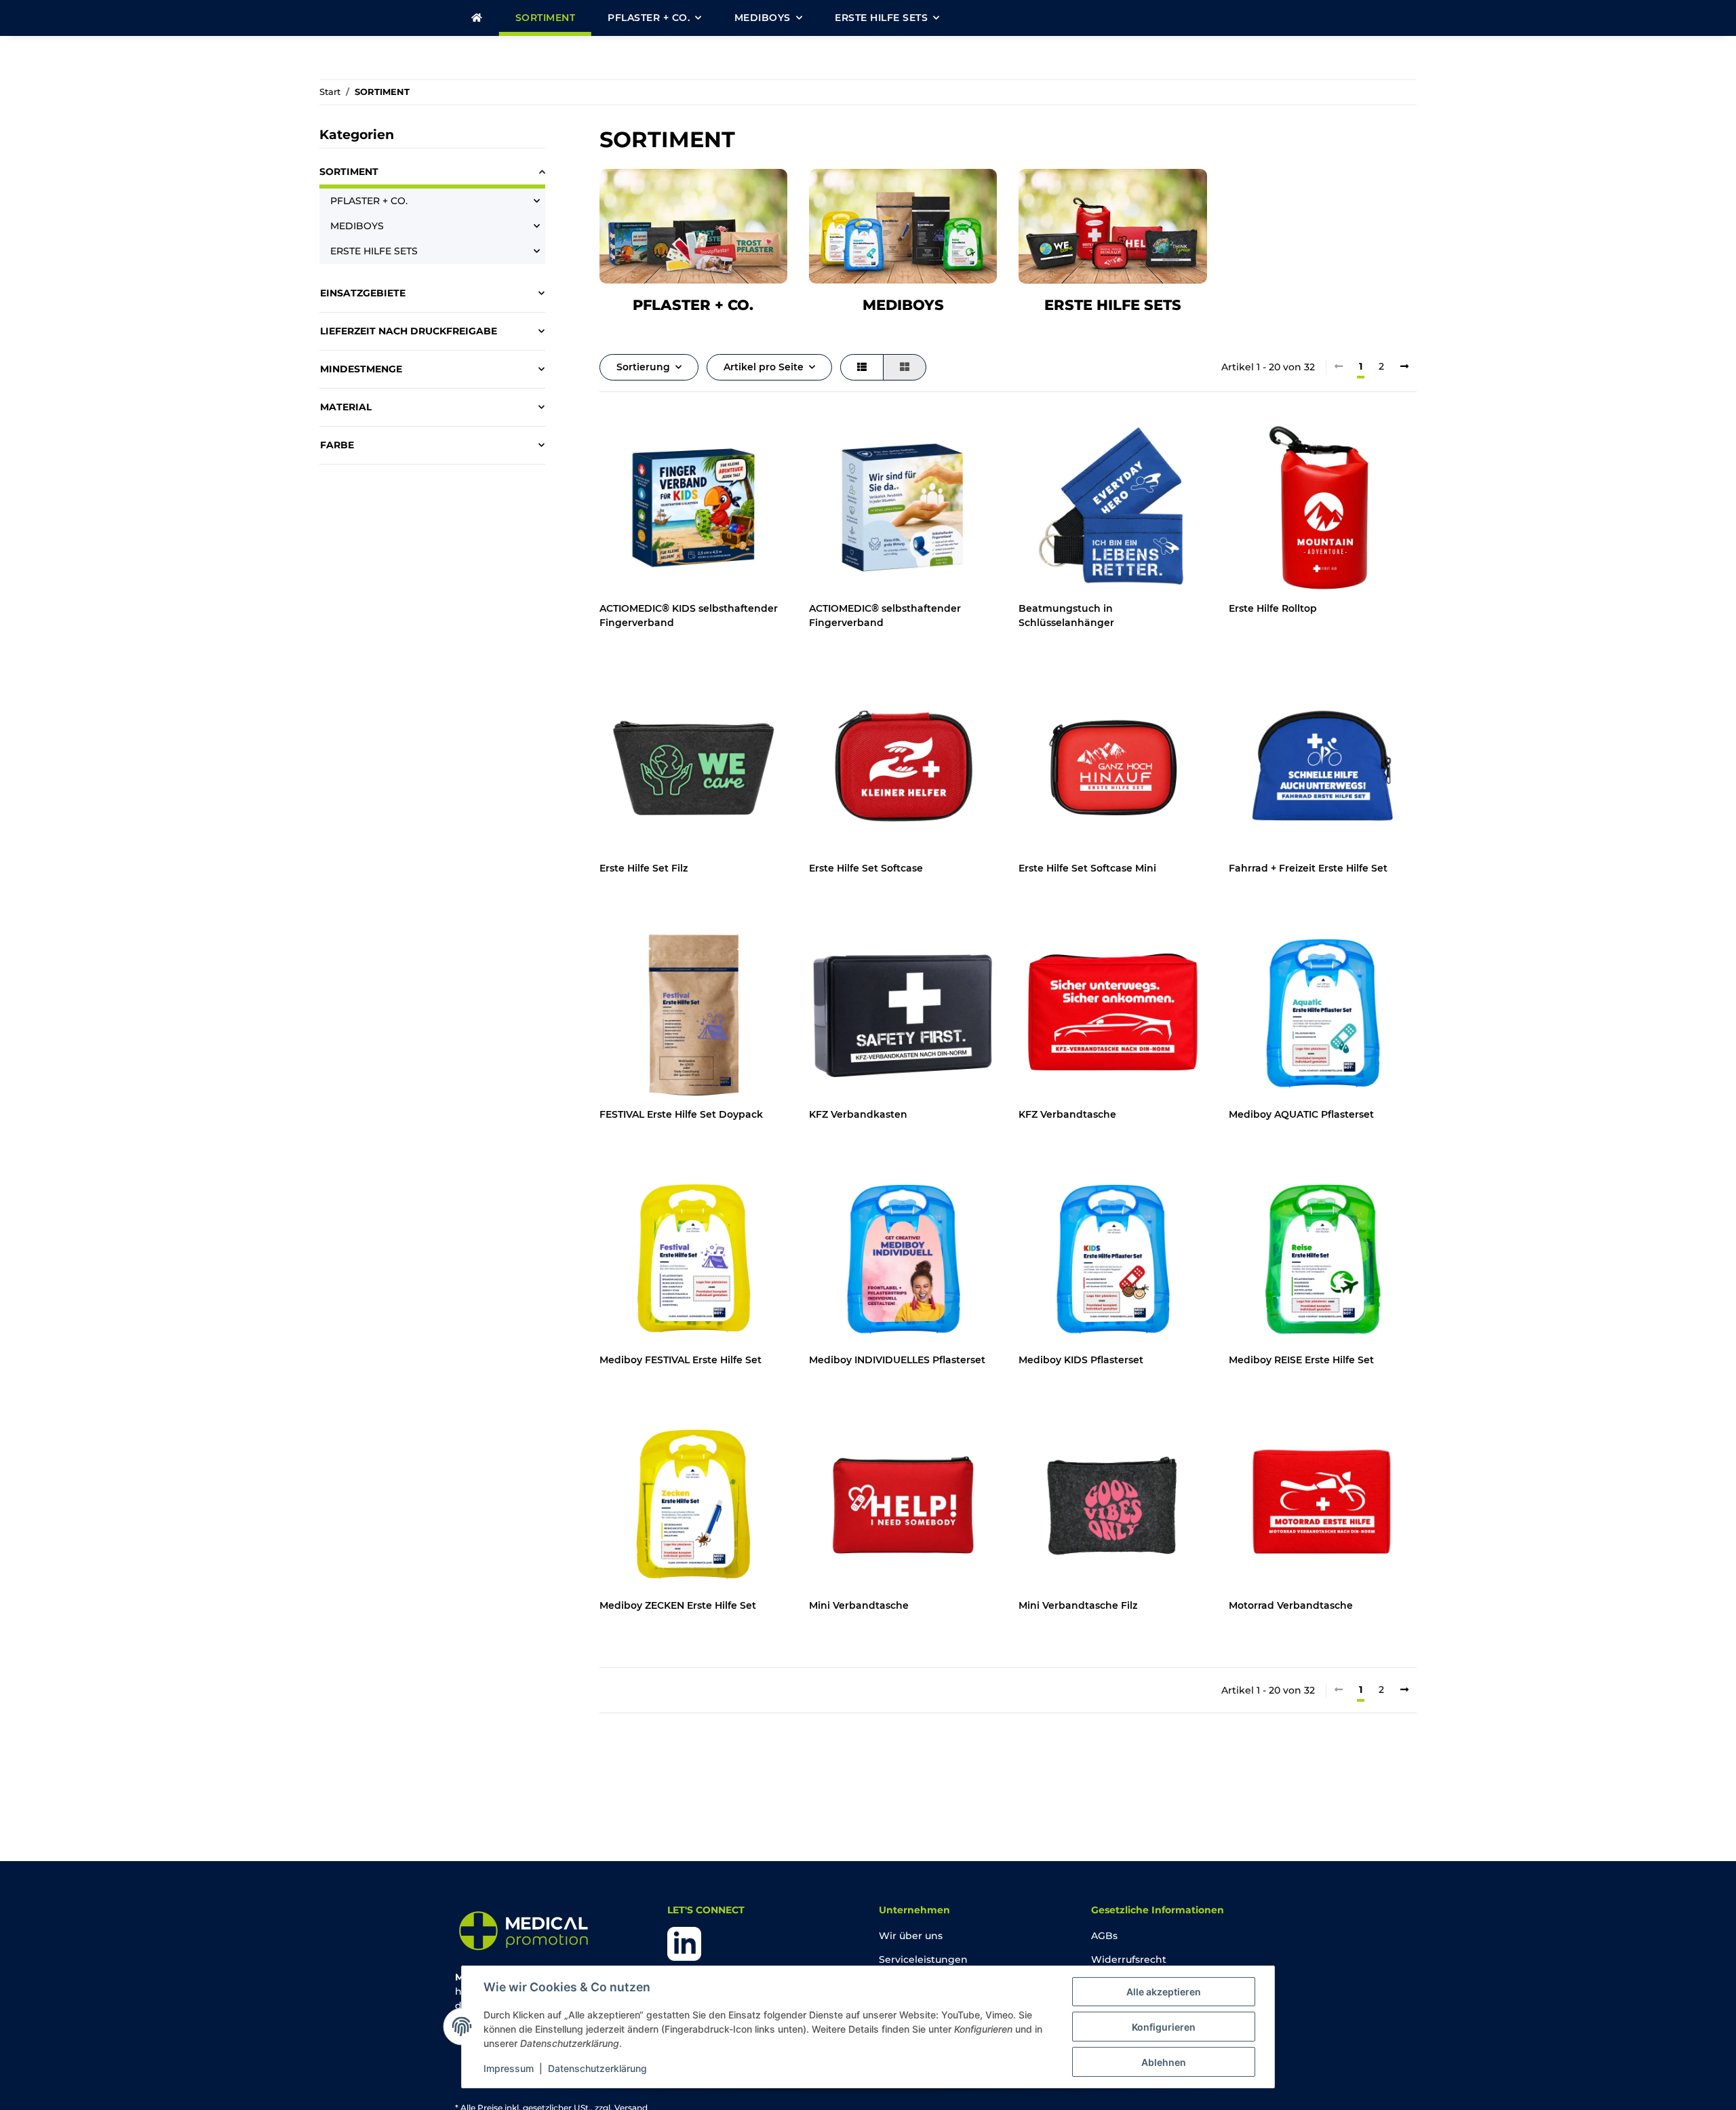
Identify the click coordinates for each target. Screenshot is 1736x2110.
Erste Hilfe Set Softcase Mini (1087, 868)
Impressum (509, 2068)
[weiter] (1404, 367)
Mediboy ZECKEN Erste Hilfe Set (678, 1605)
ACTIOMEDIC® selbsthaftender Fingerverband (885, 616)
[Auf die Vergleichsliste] (729, 437)
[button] (862, 367)
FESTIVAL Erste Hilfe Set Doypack (681, 1114)
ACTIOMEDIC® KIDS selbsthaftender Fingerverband (689, 616)
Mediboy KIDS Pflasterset (1081, 1360)
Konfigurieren (1164, 2027)
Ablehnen (1164, 2062)
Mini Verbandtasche (859, 1605)
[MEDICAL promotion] (477, 18)
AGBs (1104, 1936)
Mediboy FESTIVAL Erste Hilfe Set (680, 1360)
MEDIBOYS (903, 305)
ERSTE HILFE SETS (1113, 305)
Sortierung (643, 367)
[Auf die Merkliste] (764, 437)
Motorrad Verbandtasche (1291, 1605)
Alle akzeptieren (1164, 1992)
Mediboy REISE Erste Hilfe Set (1301, 1360)
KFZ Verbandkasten (858, 1114)
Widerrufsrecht (1129, 1959)
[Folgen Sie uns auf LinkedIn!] (684, 1943)
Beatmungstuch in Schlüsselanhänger (1066, 616)
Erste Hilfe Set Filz (644, 868)
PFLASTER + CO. (693, 305)
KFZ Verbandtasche (1067, 1114)
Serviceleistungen (923, 1959)
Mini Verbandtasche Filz (1078, 1605)
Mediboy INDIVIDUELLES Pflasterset (897, 1360)
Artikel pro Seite (764, 367)
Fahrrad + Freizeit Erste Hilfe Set (1308, 868)
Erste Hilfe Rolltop (1273, 608)
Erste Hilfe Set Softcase (866, 868)
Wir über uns (911, 1936)
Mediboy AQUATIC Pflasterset (1301, 1114)
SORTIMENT (349, 172)
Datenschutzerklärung (597, 2068)
